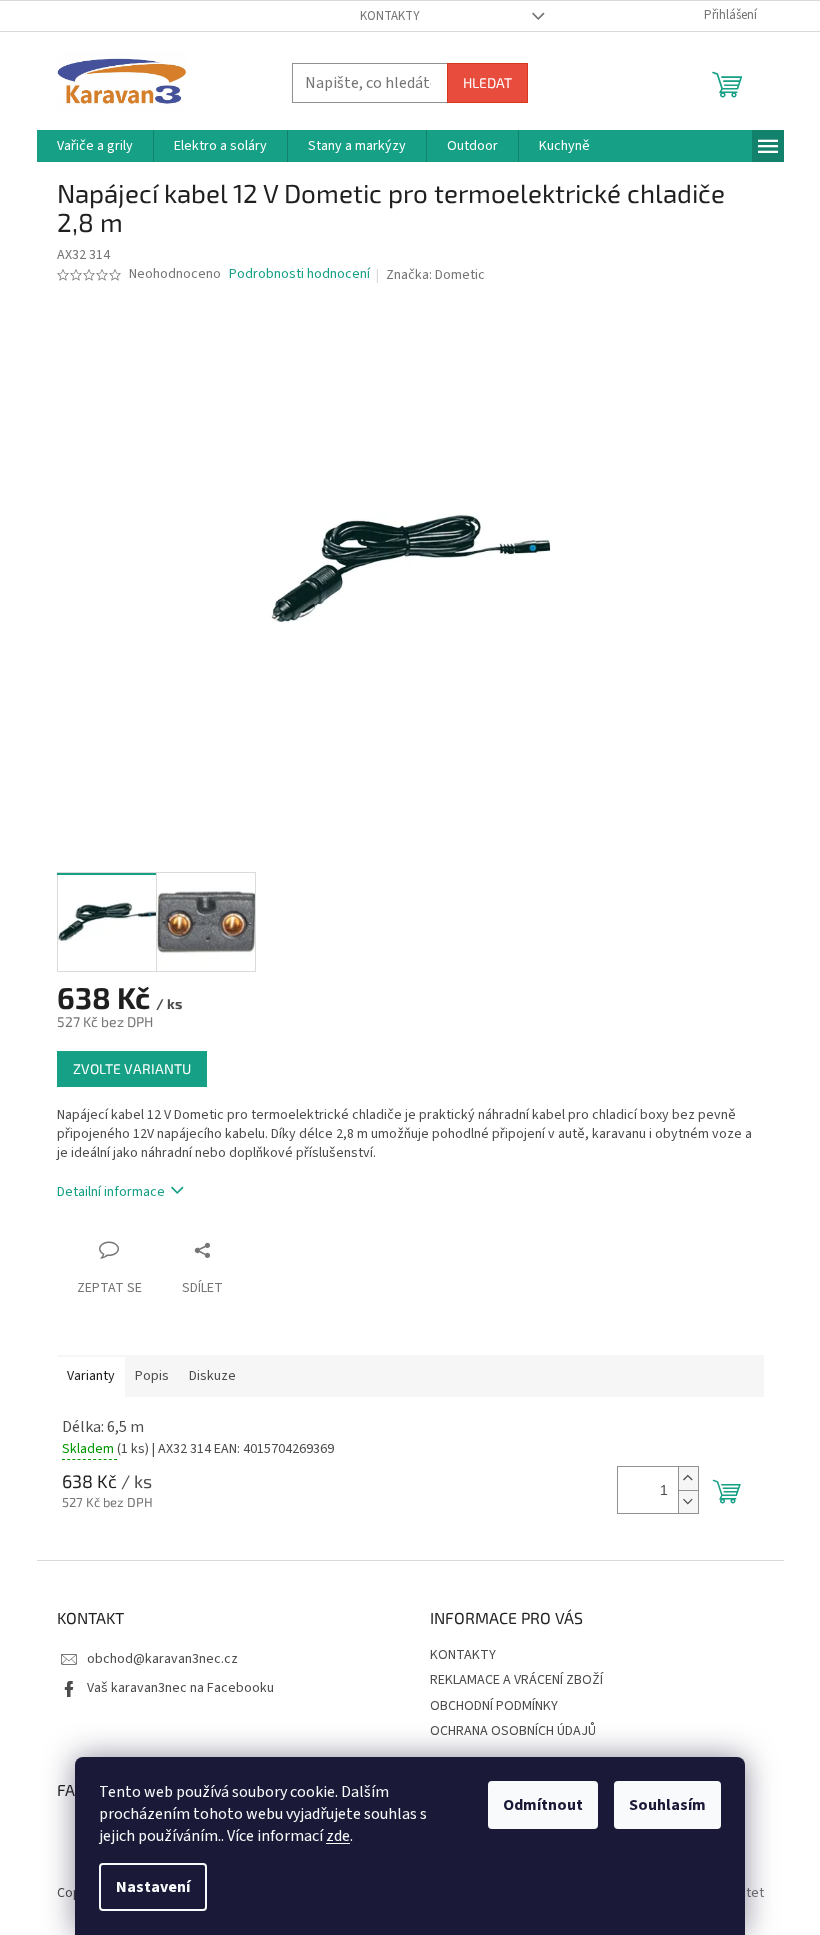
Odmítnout (543, 1805)
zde (338, 1836)
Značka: (435, 275)
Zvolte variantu (132, 1068)
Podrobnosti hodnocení (299, 274)
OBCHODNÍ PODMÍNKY (494, 1706)
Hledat (487, 82)
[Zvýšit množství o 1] (688, 1478)
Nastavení (153, 1887)
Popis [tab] (152, 1376)
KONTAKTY (390, 16)
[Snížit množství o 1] (688, 1501)
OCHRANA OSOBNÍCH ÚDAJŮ (513, 1731)
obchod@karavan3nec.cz (162, 1659)
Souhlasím (667, 1805)
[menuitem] (95, 146)
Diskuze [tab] (212, 1376)
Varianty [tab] (91, 1376)
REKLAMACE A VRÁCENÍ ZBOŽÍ (516, 1680)
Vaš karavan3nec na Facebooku (180, 1688)
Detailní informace (111, 1192)
